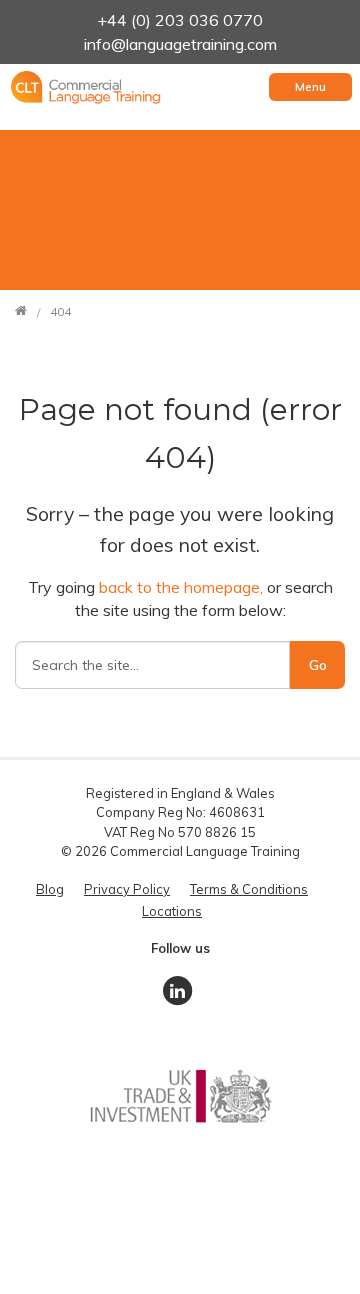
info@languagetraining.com (180, 44)
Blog (50, 889)
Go (318, 665)
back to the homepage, (183, 587)
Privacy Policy (127, 889)
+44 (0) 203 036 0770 (180, 20)
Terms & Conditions (249, 889)
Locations (172, 911)
